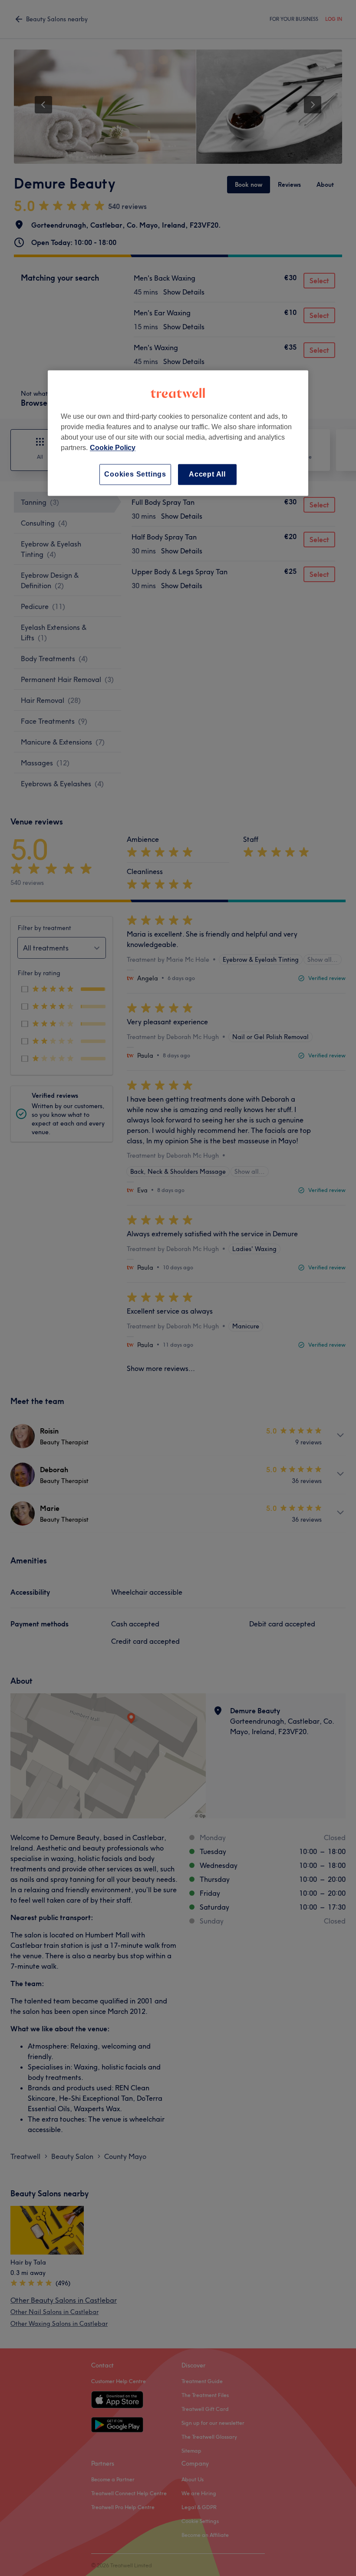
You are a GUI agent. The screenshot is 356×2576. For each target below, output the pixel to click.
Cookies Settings (135, 474)
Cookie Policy (113, 448)
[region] (178, 433)
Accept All (207, 474)
